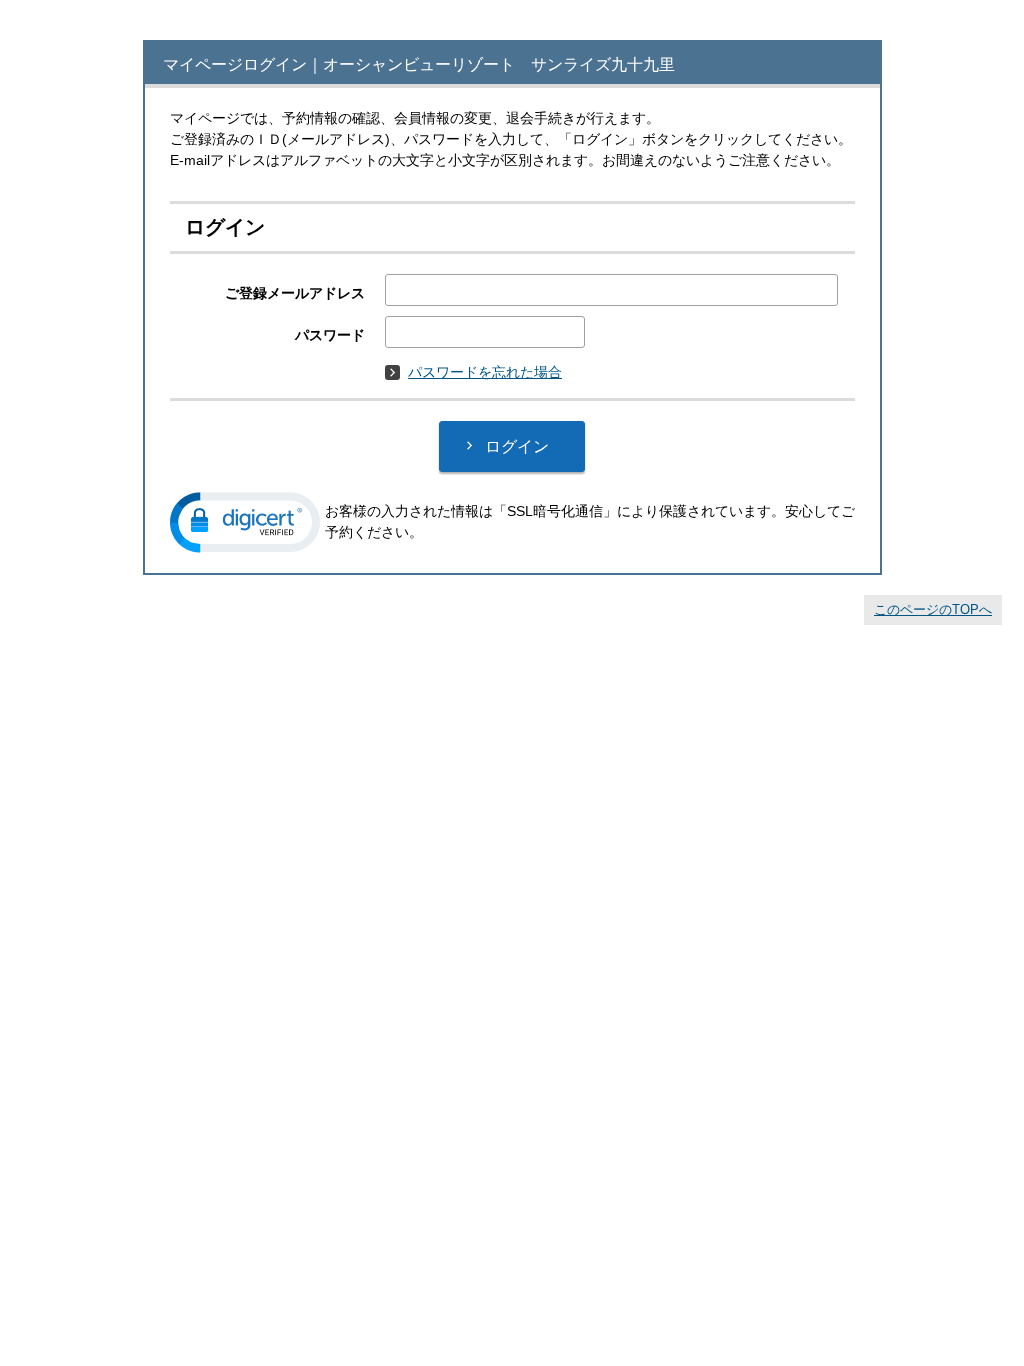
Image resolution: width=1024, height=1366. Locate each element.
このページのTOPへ (933, 609)
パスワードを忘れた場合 (485, 372)
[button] (245, 522)
